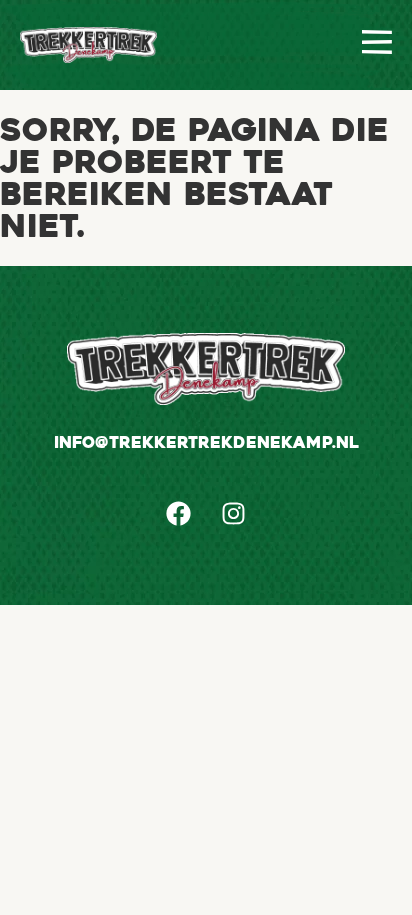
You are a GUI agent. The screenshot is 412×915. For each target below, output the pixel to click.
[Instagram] (234, 513)
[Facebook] (179, 513)
